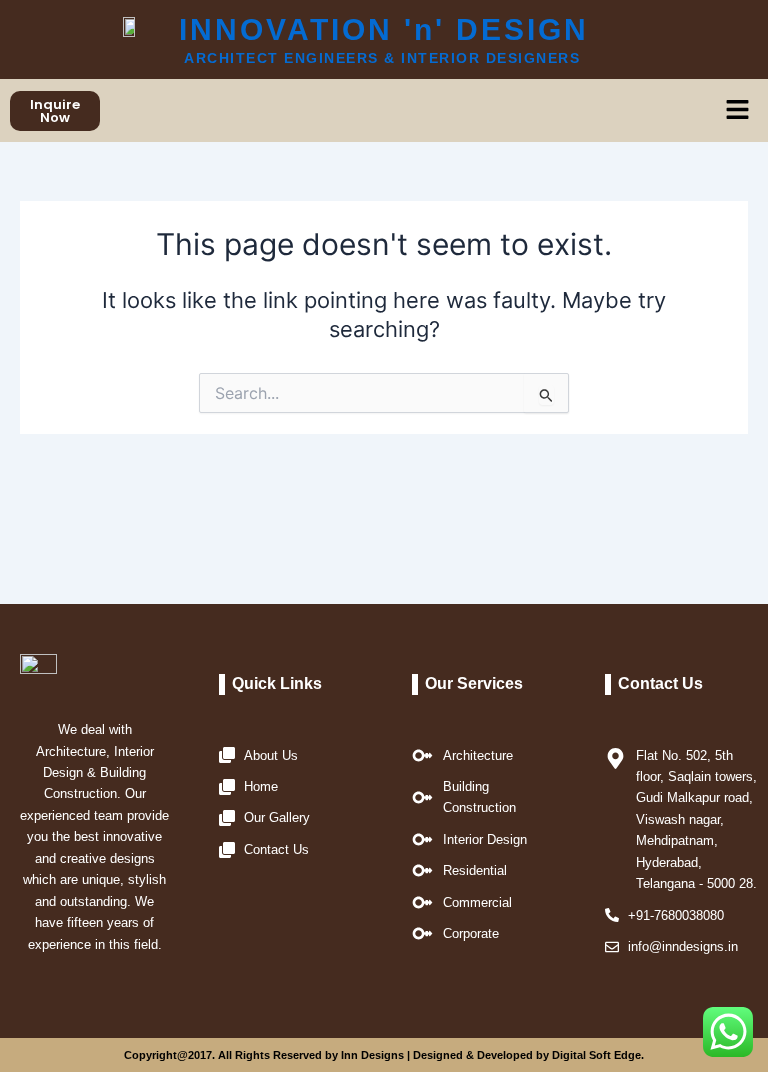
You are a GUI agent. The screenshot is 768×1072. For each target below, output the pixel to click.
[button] (738, 110)
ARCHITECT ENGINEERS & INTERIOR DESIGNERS (382, 58)
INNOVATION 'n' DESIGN (384, 29)
